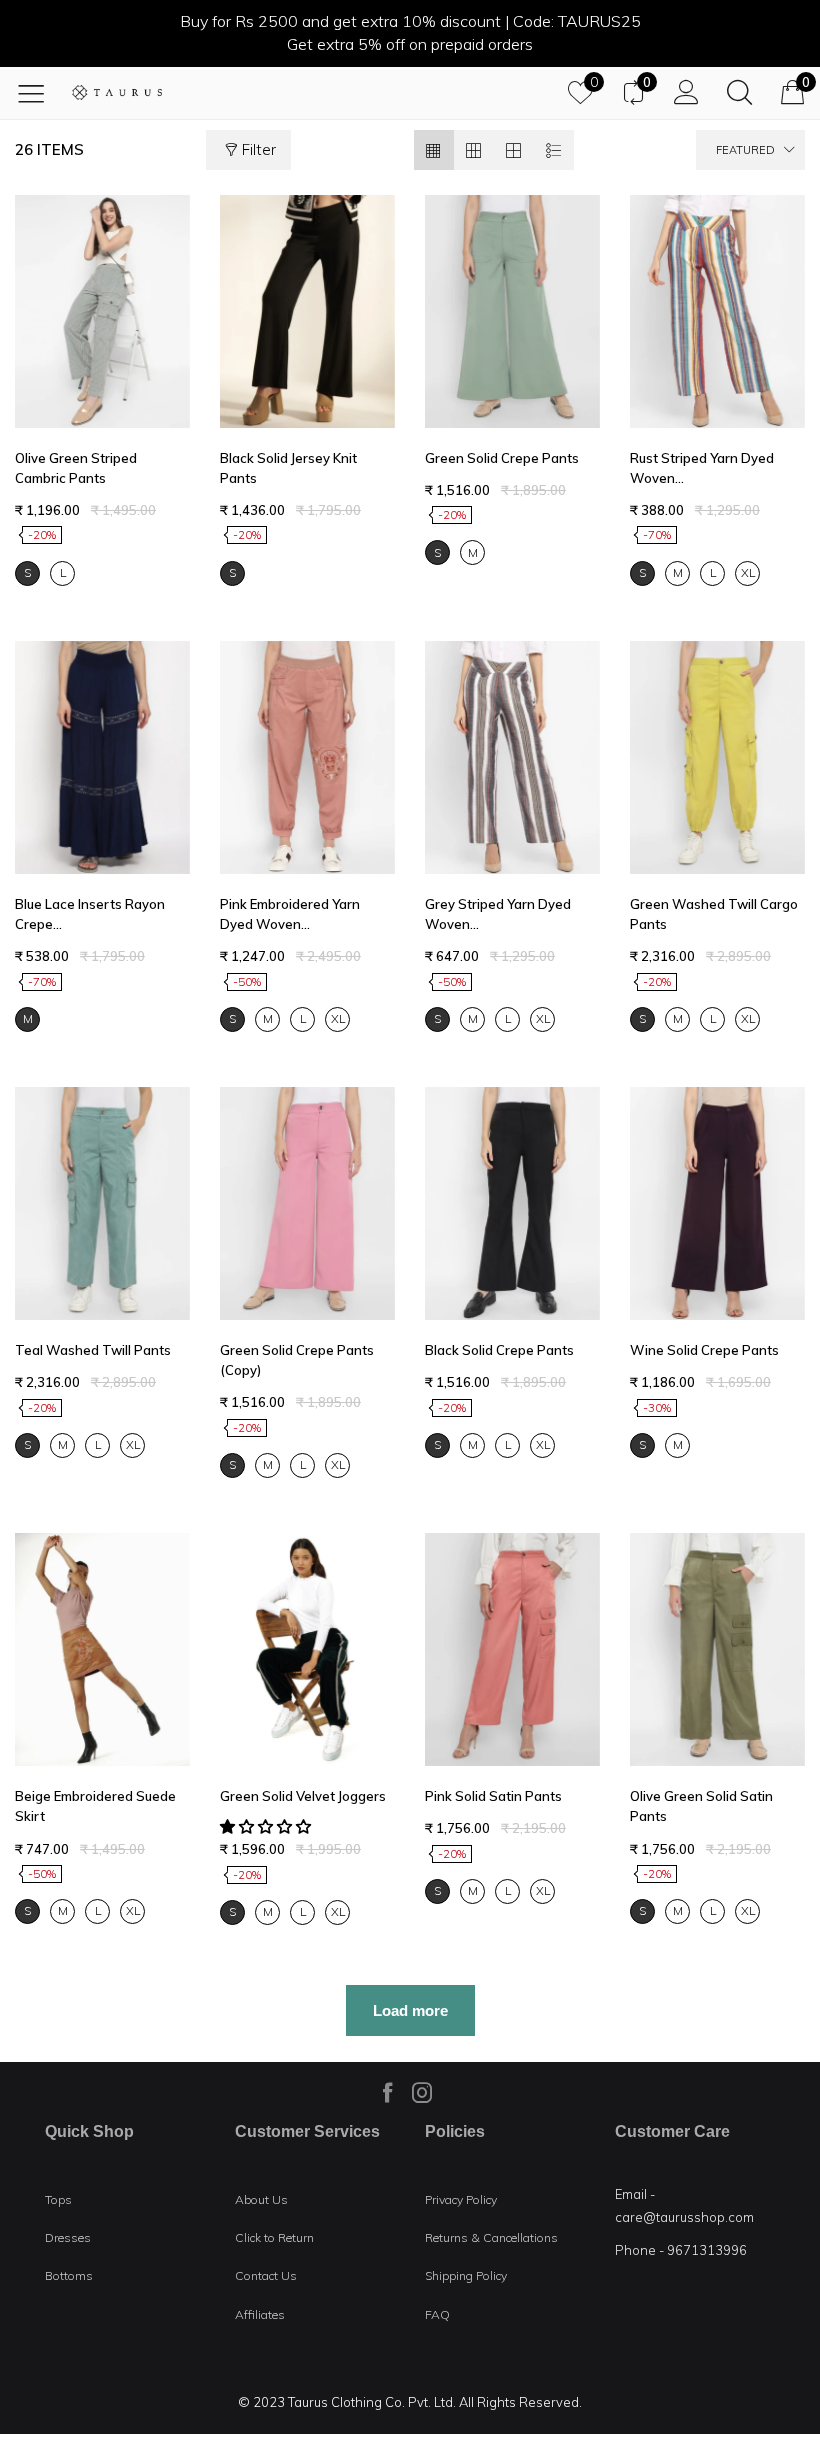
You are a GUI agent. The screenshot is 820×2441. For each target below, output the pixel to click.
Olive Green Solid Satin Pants (701, 1806)
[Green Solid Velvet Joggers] (307, 1649)
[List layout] (554, 150)
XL (748, 572)
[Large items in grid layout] (474, 150)
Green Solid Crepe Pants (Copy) (297, 1360)
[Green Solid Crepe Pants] (512, 311)
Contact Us (266, 2275)
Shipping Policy (466, 2275)
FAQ (437, 2314)
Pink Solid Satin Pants (493, 1796)
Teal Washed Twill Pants (93, 1350)
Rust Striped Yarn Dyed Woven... (702, 468)
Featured (745, 150)
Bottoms (69, 2275)
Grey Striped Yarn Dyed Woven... (498, 914)
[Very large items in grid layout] (514, 150)
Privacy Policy (461, 2199)
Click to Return (274, 2237)
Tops (58, 2199)
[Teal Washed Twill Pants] (102, 1203)
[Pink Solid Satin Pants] (512, 1649)
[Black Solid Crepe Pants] (512, 1203)
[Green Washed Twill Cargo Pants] (717, 757)
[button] (267, 1826)
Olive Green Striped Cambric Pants (76, 468)
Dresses (68, 2237)
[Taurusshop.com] (117, 92)
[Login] (686, 92)
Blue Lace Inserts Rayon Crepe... (90, 914)
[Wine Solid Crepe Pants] (717, 1203)
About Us (261, 2199)
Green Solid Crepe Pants (502, 458)
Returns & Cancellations (491, 2237)
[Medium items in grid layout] (434, 150)
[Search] (739, 92)
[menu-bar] (38, 93)
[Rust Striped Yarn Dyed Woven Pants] (717, 311)
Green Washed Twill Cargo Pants (714, 914)
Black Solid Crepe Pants (499, 1350)
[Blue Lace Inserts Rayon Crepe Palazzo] (102, 757)
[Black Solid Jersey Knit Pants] (307, 311)
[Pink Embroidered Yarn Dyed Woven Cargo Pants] (307, 757)
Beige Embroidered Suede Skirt (95, 1806)
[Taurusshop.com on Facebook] (388, 2092)
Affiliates (260, 2314)
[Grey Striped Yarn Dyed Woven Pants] (512, 757)
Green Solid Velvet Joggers (303, 1796)
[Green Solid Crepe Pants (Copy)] (307, 1203)
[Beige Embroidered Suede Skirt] (102, 1649)
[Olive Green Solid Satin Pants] (717, 1649)
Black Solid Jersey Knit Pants (288, 468)
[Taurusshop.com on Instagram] (422, 2092)
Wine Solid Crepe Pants (704, 1350)
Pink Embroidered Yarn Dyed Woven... (290, 914)
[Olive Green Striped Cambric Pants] (102, 311)
